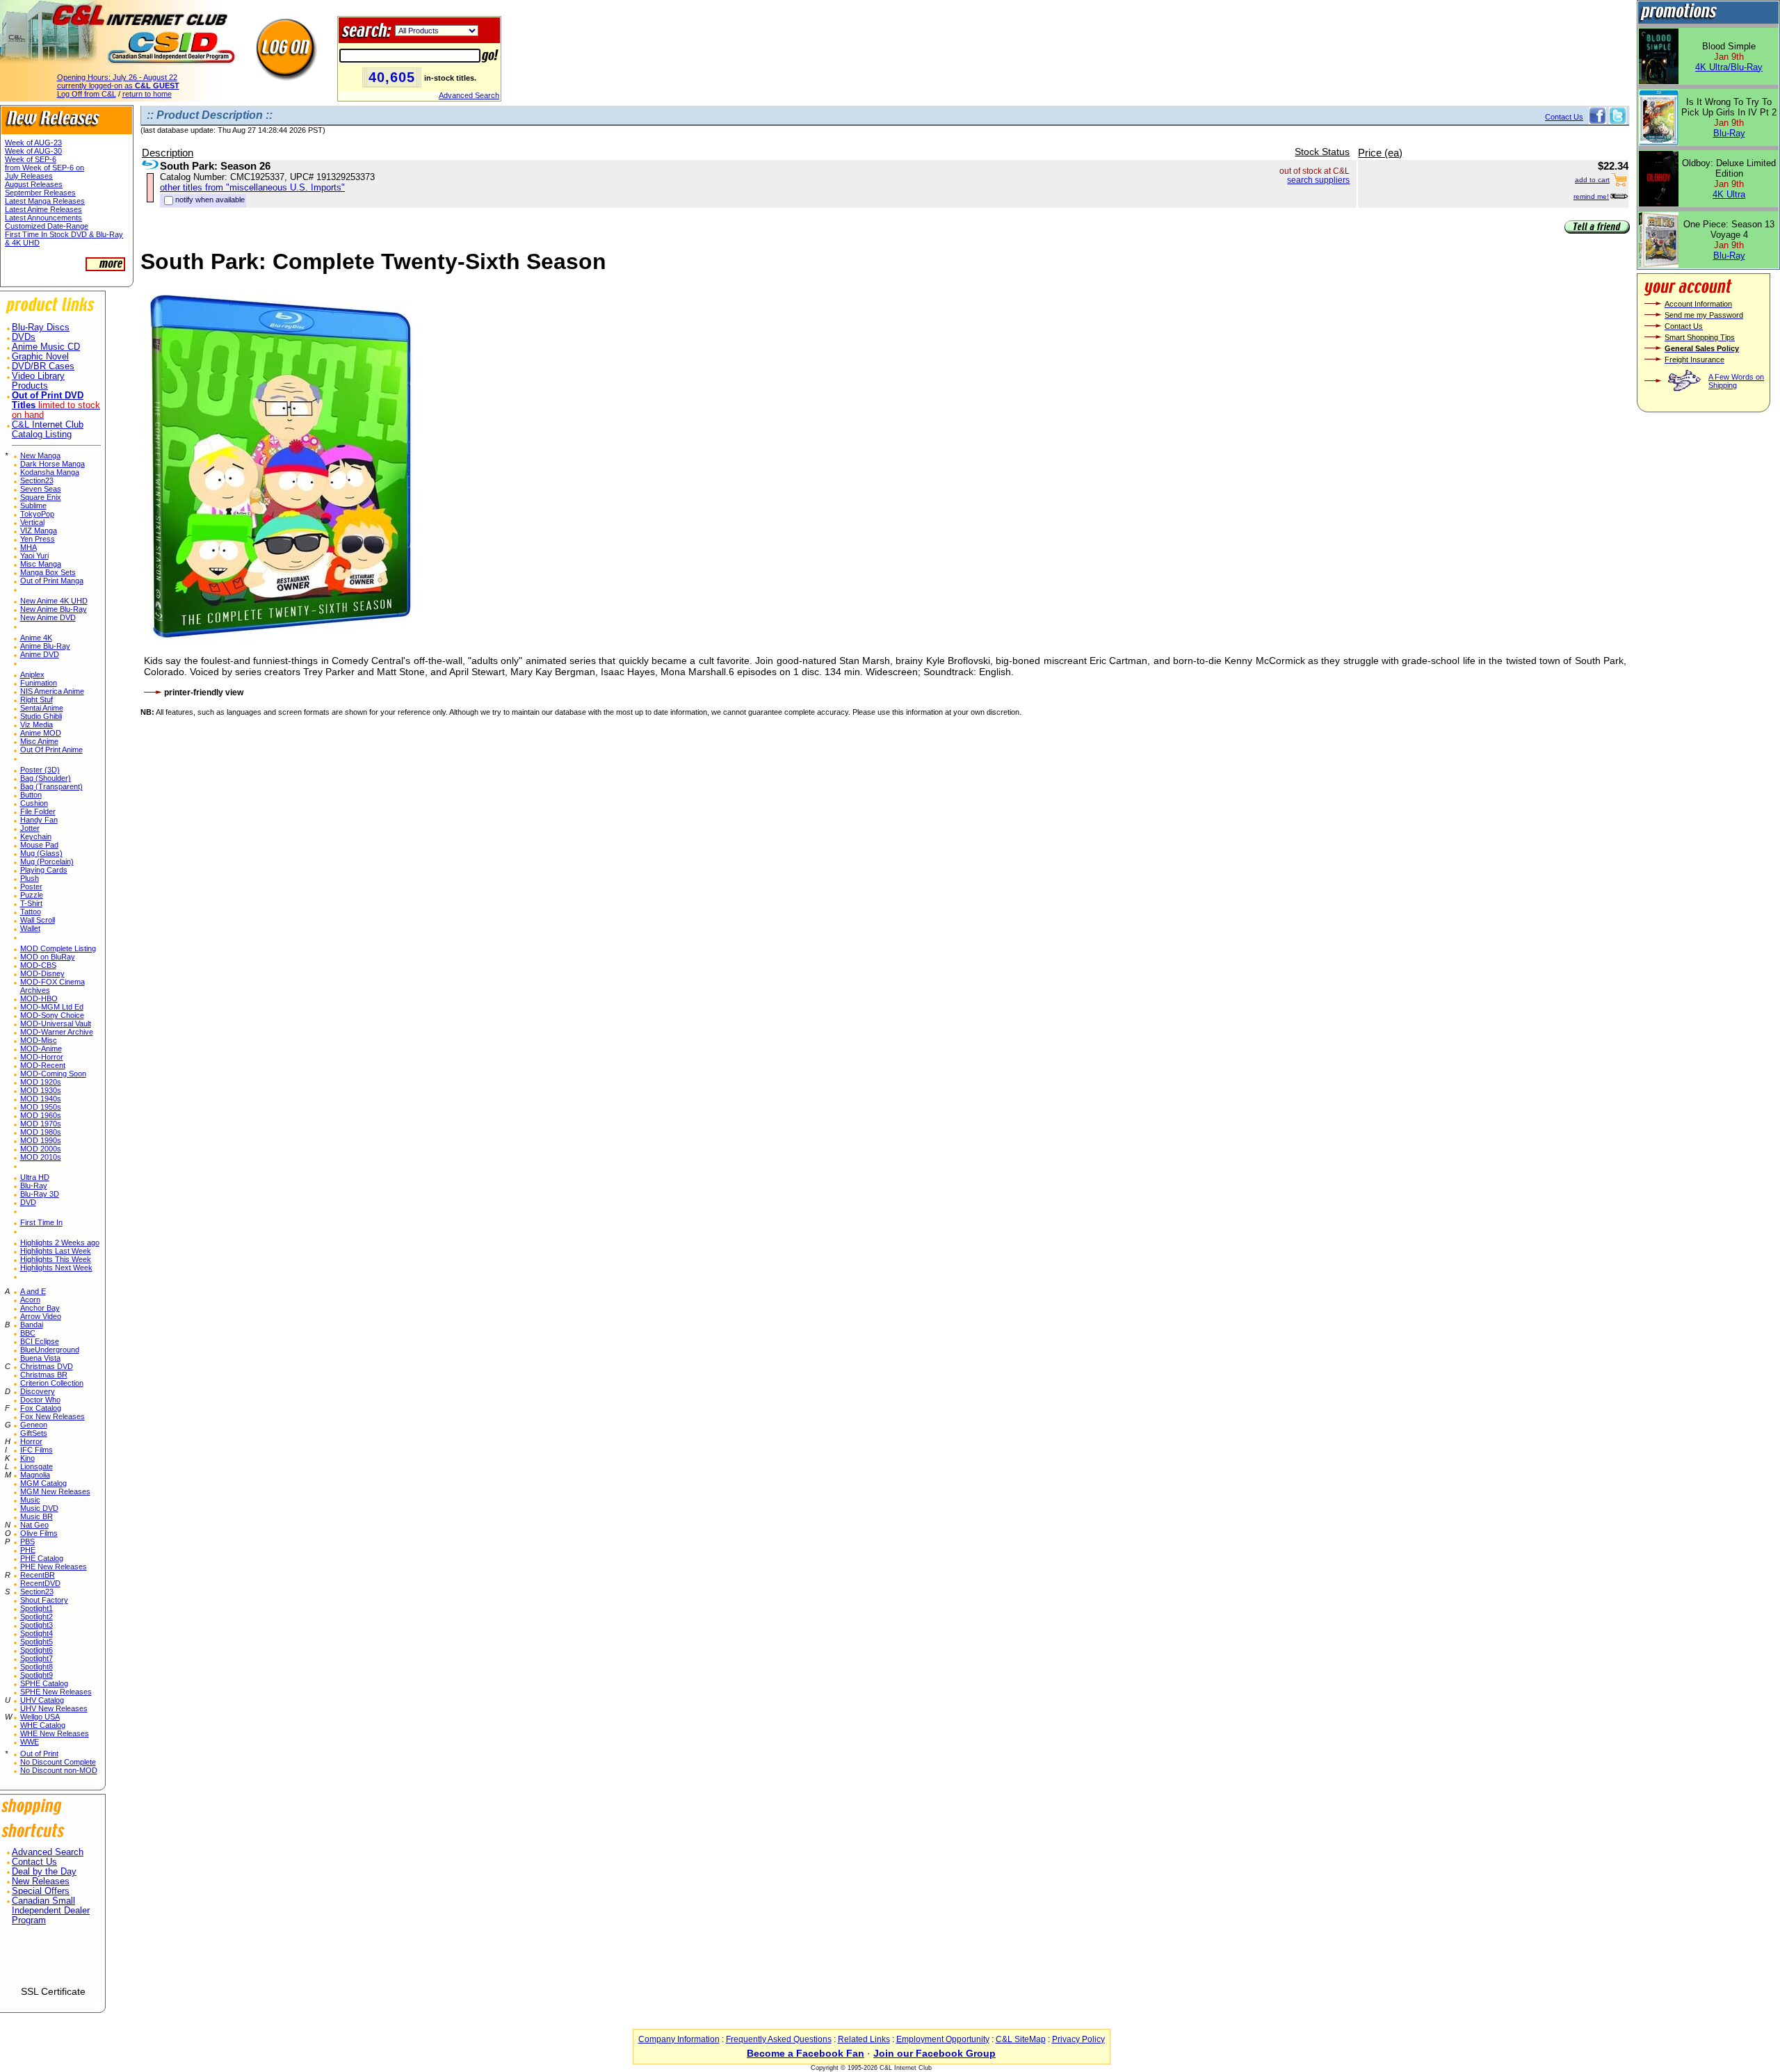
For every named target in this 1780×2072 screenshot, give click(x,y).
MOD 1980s (41, 1132)
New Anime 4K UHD (54, 601)
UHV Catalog (42, 1700)
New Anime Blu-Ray (54, 609)
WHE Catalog (43, 1725)
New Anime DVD (48, 617)
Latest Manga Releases (45, 201)
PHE (28, 1550)
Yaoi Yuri (34, 556)
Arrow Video (41, 1316)
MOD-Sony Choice (52, 1015)
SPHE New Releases (56, 1692)
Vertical (32, 522)
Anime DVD (40, 654)
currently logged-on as (118, 86)
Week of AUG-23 (33, 143)
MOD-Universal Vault (56, 1023)
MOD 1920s (41, 1082)
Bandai (32, 1325)
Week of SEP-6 (31, 159)
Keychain (36, 836)
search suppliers (1318, 180)
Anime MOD (41, 733)
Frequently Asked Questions (779, 2039)
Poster (31, 887)
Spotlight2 (37, 1617)
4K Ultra (1729, 194)
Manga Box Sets (48, 572)
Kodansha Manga (50, 472)
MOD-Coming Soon (53, 1074)
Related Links (864, 2039)
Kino (27, 1458)
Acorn (30, 1300)
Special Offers (41, 1891)
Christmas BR (44, 1375)
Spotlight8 (37, 1667)
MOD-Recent (43, 1065)
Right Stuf (37, 699)
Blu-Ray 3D (40, 1194)
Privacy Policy (1078, 2039)
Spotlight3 (37, 1625)
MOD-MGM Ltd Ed (52, 1007)
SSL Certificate (53, 1991)
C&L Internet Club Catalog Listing (48, 430)
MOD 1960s (41, 1115)
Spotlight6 (37, 1650)
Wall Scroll (38, 920)
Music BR (37, 1516)
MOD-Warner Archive (57, 1032)
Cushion (34, 803)
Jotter (30, 828)
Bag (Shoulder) (46, 778)
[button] (53, 1961)
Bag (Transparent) (51, 786)
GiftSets (34, 1433)
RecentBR (38, 1575)
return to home (147, 94)
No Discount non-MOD (59, 1770)
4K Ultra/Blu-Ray (1729, 67)
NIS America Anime (52, 691)
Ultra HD (35, 1177)
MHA (29, 547)
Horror (31, 1441)
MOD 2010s (41, 1157)
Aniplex (32, 674)
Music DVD (39, 1508)
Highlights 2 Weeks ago (60, 1243)
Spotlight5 (37, 1642)
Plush (30, 878)
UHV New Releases (54, 1708)
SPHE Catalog (44, 1683)
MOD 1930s (41, 1090)
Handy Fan (39, 820)
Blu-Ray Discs (41, 327)
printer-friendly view (204, 693)
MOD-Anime (41, 1049)
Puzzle (32, 895)
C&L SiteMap (1021, 2039)
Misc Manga (41, 564)
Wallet (30, 928)
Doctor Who (40, 1400)
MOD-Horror (42, 1057)
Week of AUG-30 (33, 151)
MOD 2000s (41, 1149)
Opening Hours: (117, 77)
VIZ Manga (39, 531)
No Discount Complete (58, 1762)
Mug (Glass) (41, 853)
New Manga (40, 455)
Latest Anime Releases (43, 209)
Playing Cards (44, 870)
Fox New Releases (52, 1416)
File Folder (38, 811)
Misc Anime (39, 741)
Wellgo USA (40, 1717)
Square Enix (41, 497)
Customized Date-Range (47, 226)
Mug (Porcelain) (47, 861)
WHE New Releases (55, 1733)
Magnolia (35, 1475)
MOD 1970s (41, 1124)
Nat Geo (34, 1525)
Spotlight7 (37, 1658)
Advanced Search (469, 95)
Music (30, 1500)
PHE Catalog (42, 1558)
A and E (33, 1291)
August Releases (34, 184)
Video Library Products (38, 381)
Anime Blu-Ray (45, 646)
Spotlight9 (37, 1675)
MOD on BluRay (48, 957)
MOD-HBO (39, 998)
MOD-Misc (39, 1040)
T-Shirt (31, 903)
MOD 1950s (41, 1107)
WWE (30, 1742)
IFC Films (37, 1450)
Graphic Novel (40, 357)
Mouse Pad (39, 845)
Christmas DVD (47, 1366)
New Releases (41, 1881)
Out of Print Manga (52, 581)
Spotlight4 (37, 1633)
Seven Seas (41, 489)
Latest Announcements (43, 218)
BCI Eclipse (40, 1341)
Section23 (37, 480)
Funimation (39, 683)
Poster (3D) (40, 770)
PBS (27, 1541)
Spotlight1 (37, 1608)
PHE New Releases (54, 1567)
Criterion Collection (52, 1383)
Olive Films (39, 1533)
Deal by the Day (44, 1872)
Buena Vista (40, 1358)
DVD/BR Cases (43, 366)
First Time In (41, 1222)
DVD (28, 1202)
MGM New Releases (55, 1491)
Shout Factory (44, 1600)
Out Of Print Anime (51, 750)
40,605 (392, 77)
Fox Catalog (41, 1408)
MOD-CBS (38, 965)
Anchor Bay (40, 1308)
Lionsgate (37, 1466)
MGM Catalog (43, 1483)
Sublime (33, 505)
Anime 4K (36, 638)
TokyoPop (37, 514)
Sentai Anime (42, 708)
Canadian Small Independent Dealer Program (51, 1911)
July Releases (29, 176)
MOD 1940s (41, 1099)
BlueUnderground (50, 1350)
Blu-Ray (34, 1185)
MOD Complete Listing (58, 948)
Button (31, 795)
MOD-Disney (42, 973)
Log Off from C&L (87, 94)
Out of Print (39, 1754)
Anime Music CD (46, 347)
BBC (28, 1333)
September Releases (40, 193)
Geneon (34, 1425)
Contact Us (34, 1862)
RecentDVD (40, 1583)
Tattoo (31, 912)
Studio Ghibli (41, 716)
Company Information (679, 2039)
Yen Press (38, 539)
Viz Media (37, 725)
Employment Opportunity (943, 2039)
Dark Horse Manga (52, 464)
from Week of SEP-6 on (44, 168)
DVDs (24, 337)
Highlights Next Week (56, 1268)
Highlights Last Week (56, 1251)
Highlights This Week (56, 1259)
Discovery (38, 1391)
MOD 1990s (41, 1140)
